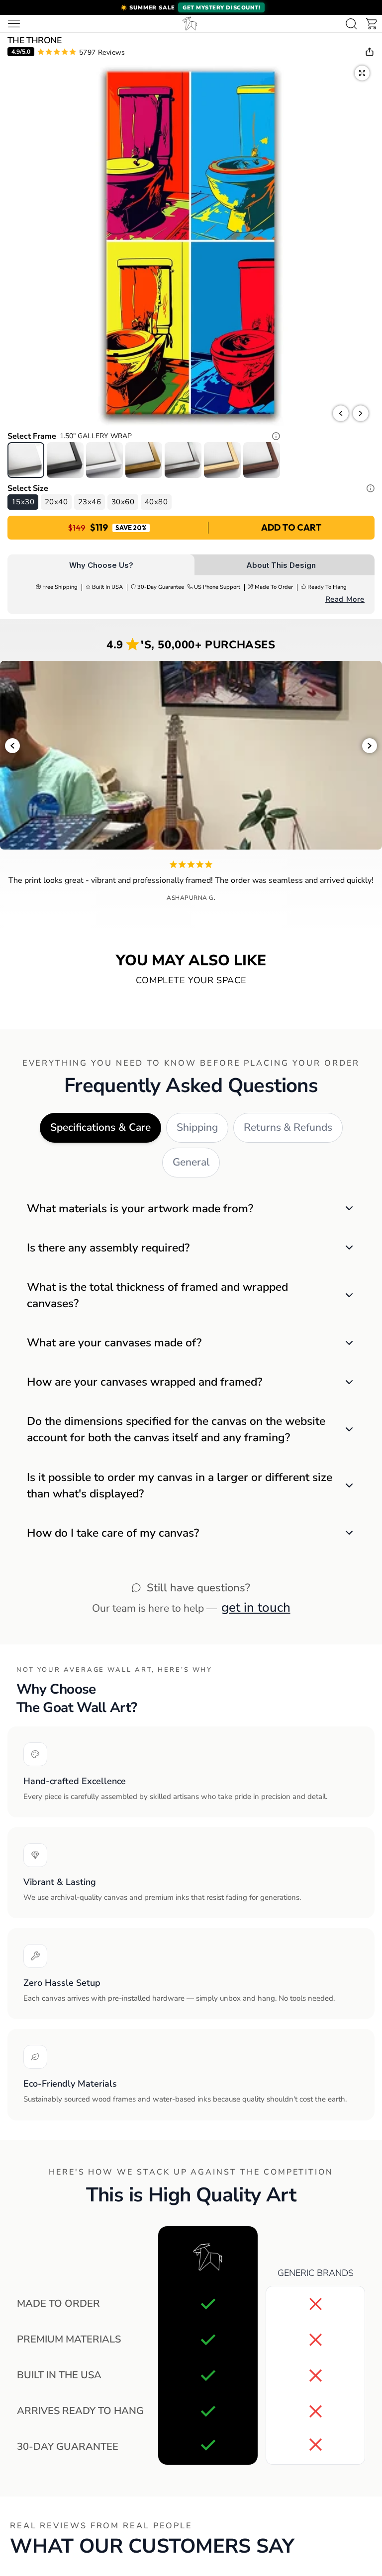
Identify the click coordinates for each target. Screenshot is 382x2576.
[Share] (370, 52)
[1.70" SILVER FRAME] (183, 460)
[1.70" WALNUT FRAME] (262, 460)
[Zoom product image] (362, 73)
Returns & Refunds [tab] (288, 1127)
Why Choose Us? (101, 565)
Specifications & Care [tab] (100, 1127)
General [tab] (191, 1162)
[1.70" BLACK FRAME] (65, 460)
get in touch (256, 1607)
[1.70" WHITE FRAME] (104, 460)
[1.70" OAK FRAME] (222, 460)
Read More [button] (345, 599)
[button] (191, 7)
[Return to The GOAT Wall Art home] (190, 24)
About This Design (281, 565)
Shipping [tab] (197, 1127)
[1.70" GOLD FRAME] (144, 460)
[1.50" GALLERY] (26, 460)
